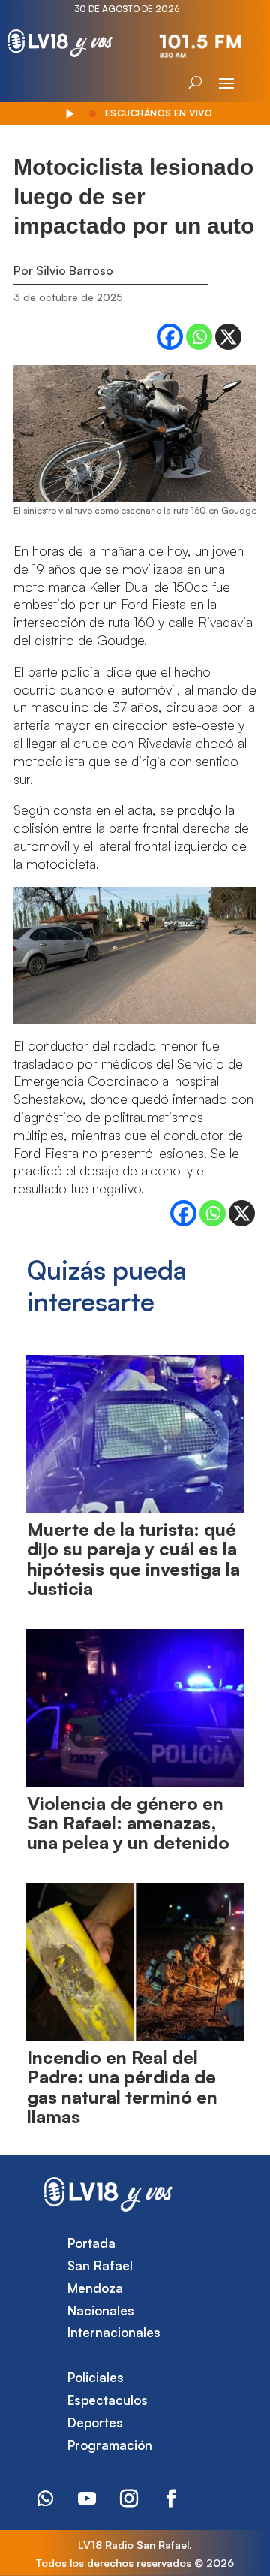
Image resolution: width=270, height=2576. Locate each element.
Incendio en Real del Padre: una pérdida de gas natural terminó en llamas (122, 2087)
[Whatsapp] (199, 337)
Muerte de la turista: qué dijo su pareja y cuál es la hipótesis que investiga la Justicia (133, 1559)
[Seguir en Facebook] (171, 2499)
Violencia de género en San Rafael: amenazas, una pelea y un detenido (128, 1823)
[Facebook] (170, 337)
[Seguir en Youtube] (87, 2499)
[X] (228, 337)
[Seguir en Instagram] (129, 2499)
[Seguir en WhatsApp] (45, 2499)
